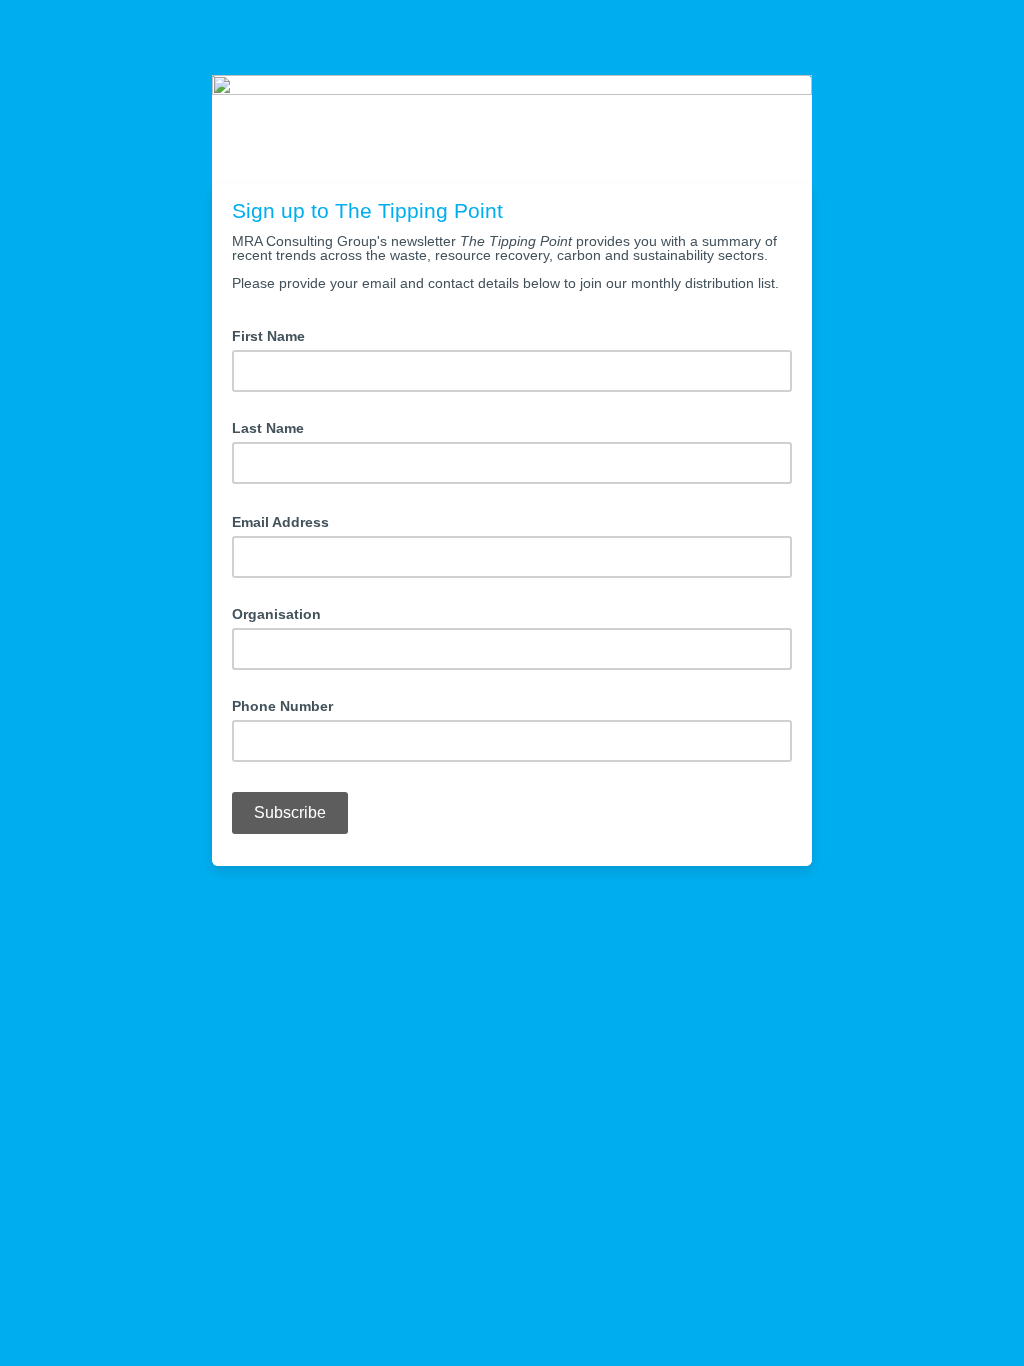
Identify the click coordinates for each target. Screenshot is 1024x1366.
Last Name (268, 428)
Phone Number (282, 706)
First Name (268, 336)
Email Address (286, 520)
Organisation (276, 614)
